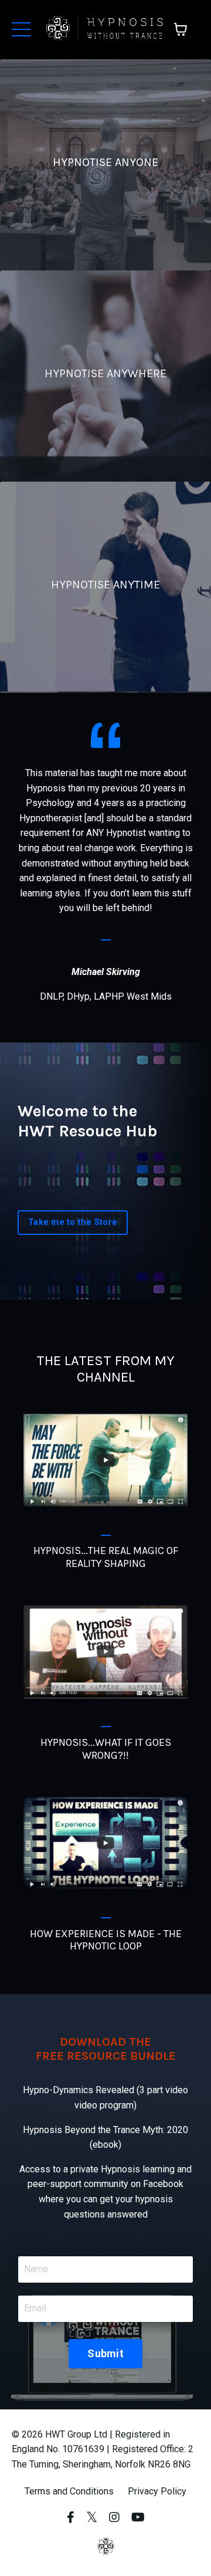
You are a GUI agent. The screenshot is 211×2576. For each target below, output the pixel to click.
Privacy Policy (157, 2491)
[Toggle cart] (181, 29)
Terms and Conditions (69, 2491)
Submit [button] (105, 2353)
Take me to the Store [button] (73, 1222)
